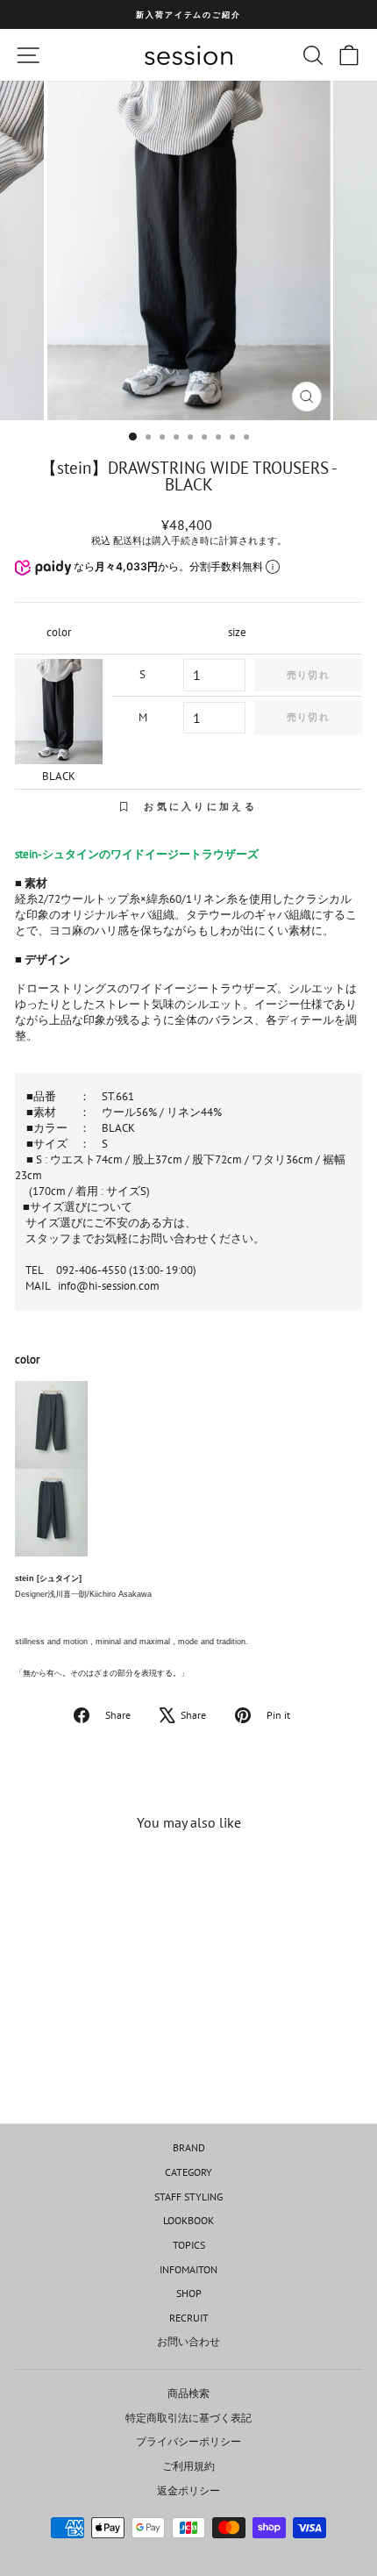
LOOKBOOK (188, 2220)
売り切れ (308, 675)
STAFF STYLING (188, 2197)
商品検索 (188, 2393)
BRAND (189, 2147)
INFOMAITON (188, 2269)
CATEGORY (188, 2172)
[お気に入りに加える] (125, 1878)
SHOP (189, 2293)
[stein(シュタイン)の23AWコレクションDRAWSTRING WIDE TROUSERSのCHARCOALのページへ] (188, 1425)
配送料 (128, 540)
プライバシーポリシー (188, 2441)
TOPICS (189, 2245)
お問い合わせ (188, 2341)
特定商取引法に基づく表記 (188, 2418)
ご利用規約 (188, 2466)
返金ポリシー (188, 2490)
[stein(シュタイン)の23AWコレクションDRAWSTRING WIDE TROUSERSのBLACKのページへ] (188, 1513)
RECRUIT (189, 2318)
